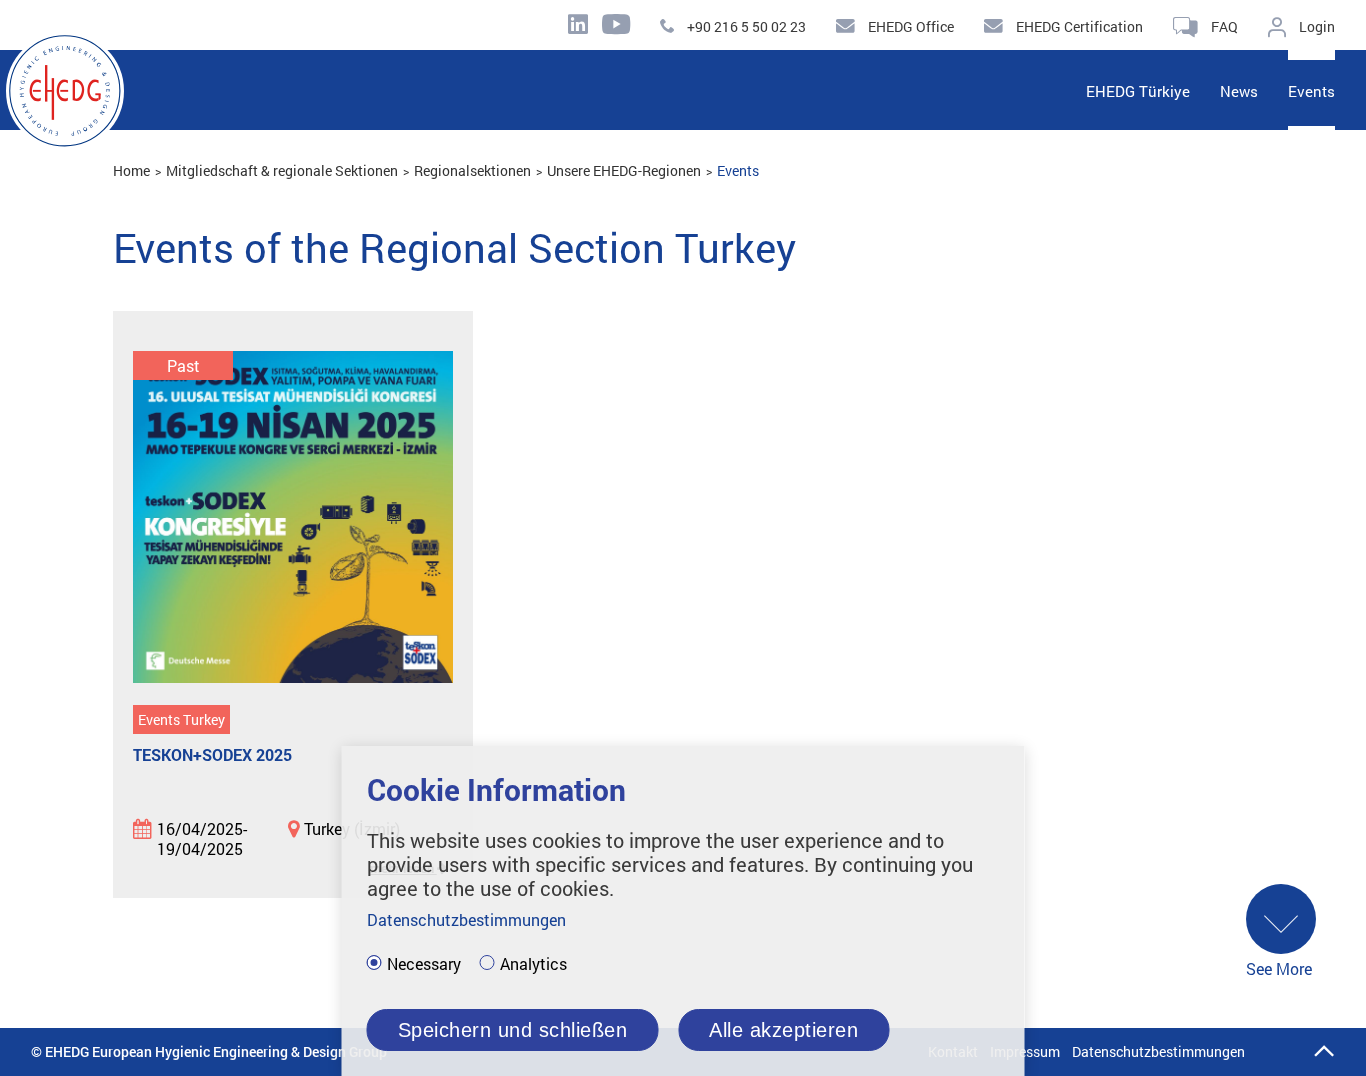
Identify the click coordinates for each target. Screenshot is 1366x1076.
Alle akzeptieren (783, 1030)
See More (1279, 968)
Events (738, 170)
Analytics (533, 964)
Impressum (1025, 1051)
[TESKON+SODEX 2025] (293, 518)
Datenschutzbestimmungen (1158, 1051)
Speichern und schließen (513, 1030)
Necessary (424, 964)
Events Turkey (181, 719)
